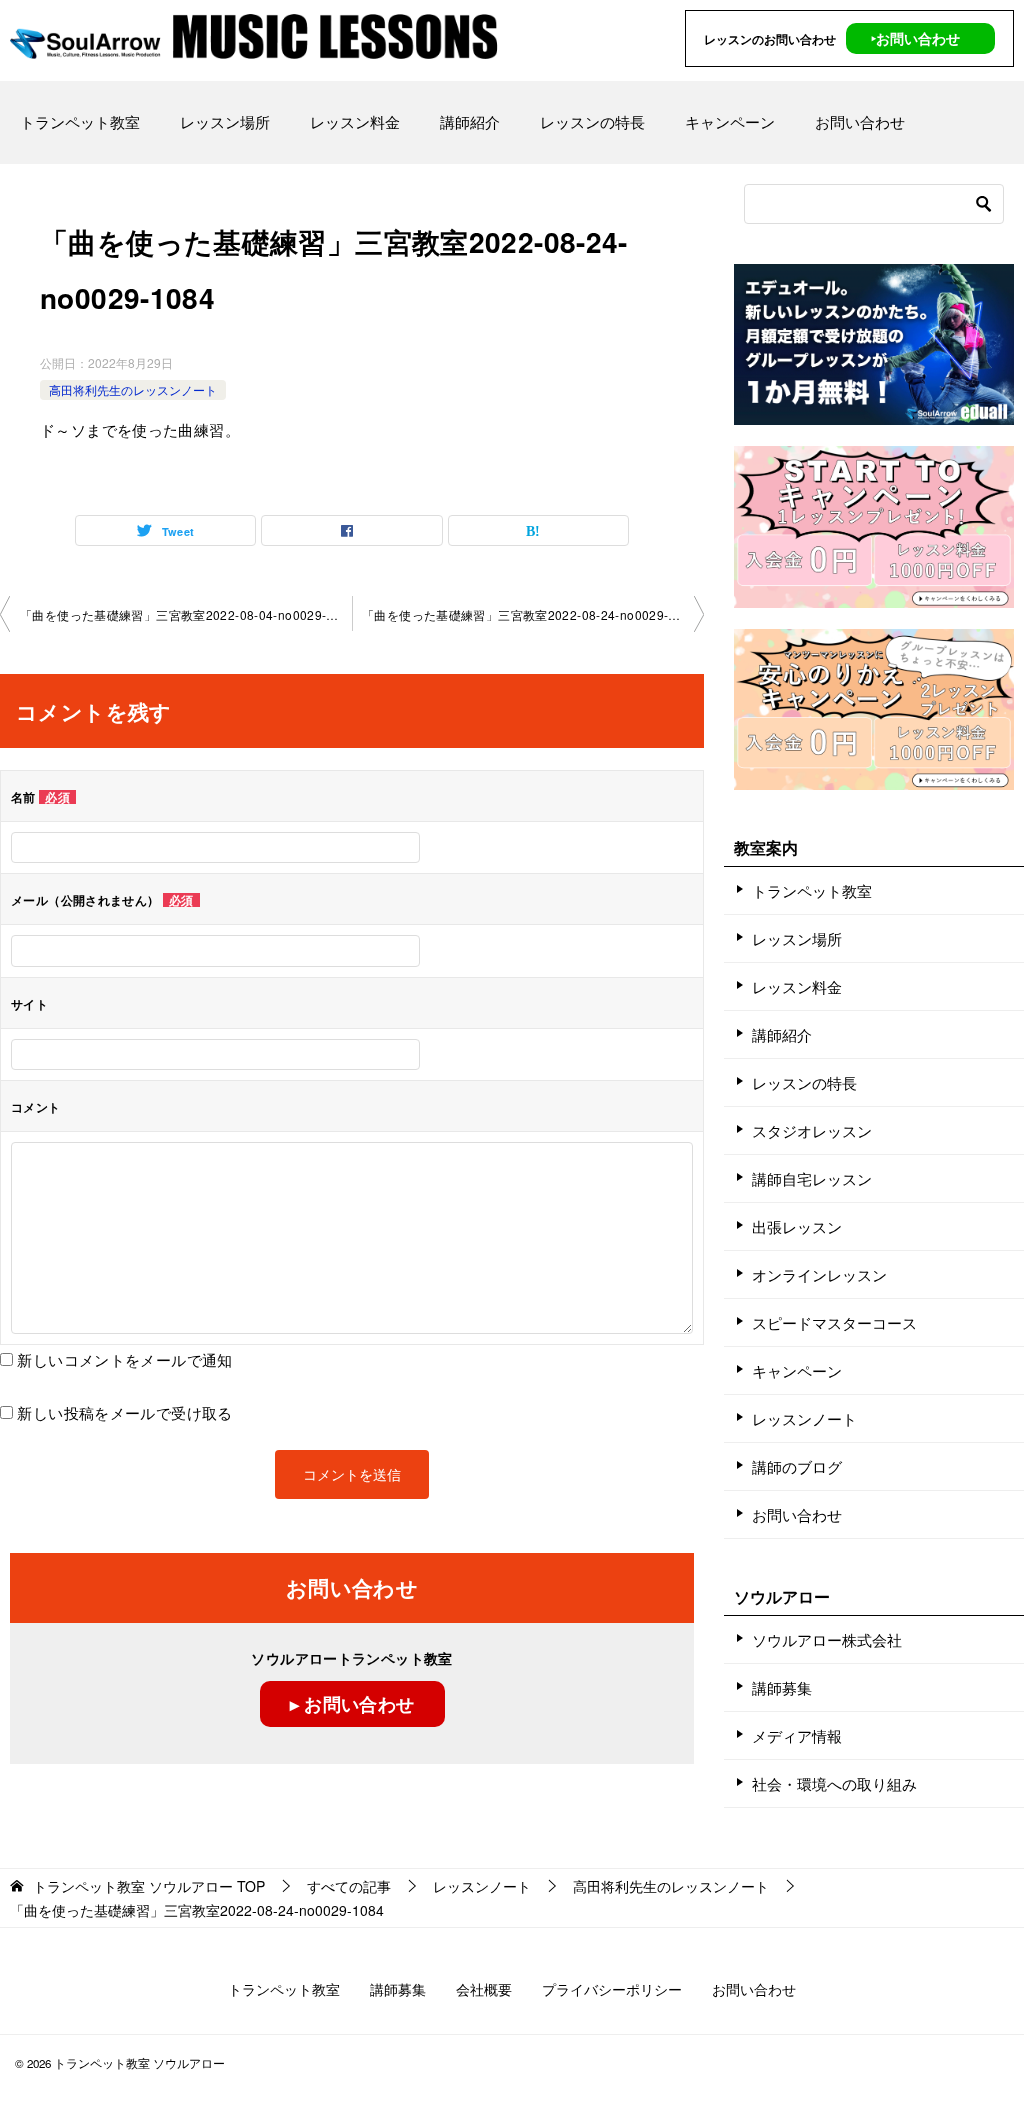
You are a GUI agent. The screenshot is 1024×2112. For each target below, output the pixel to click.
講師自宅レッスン (812, 1178)
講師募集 (782, 1687)
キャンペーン (730, 121)
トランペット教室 (80, 121)
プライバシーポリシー (612, 1989)
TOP (149, 1886)
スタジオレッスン (812, 1130)
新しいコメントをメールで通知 (124, 1359)
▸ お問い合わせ (352, 1704)
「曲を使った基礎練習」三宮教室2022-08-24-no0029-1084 (530, 614)
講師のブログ (797, 1466)
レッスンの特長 (592, 121)
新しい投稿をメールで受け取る (124, 1412)
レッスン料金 (355, 121)
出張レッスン (797, 1226)
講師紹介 (470, 121)
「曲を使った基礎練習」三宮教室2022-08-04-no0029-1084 (186, 614)
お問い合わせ (860, 121)
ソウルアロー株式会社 (827, 1639)
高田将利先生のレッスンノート (133, 389)
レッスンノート (804, 1418)
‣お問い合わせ (915, 38)
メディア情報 (797, 1735)
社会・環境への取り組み (834, 1783)
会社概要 (484, 1989)
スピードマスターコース (834, 1322)
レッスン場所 (225, 121)
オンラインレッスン (819, 1274)
